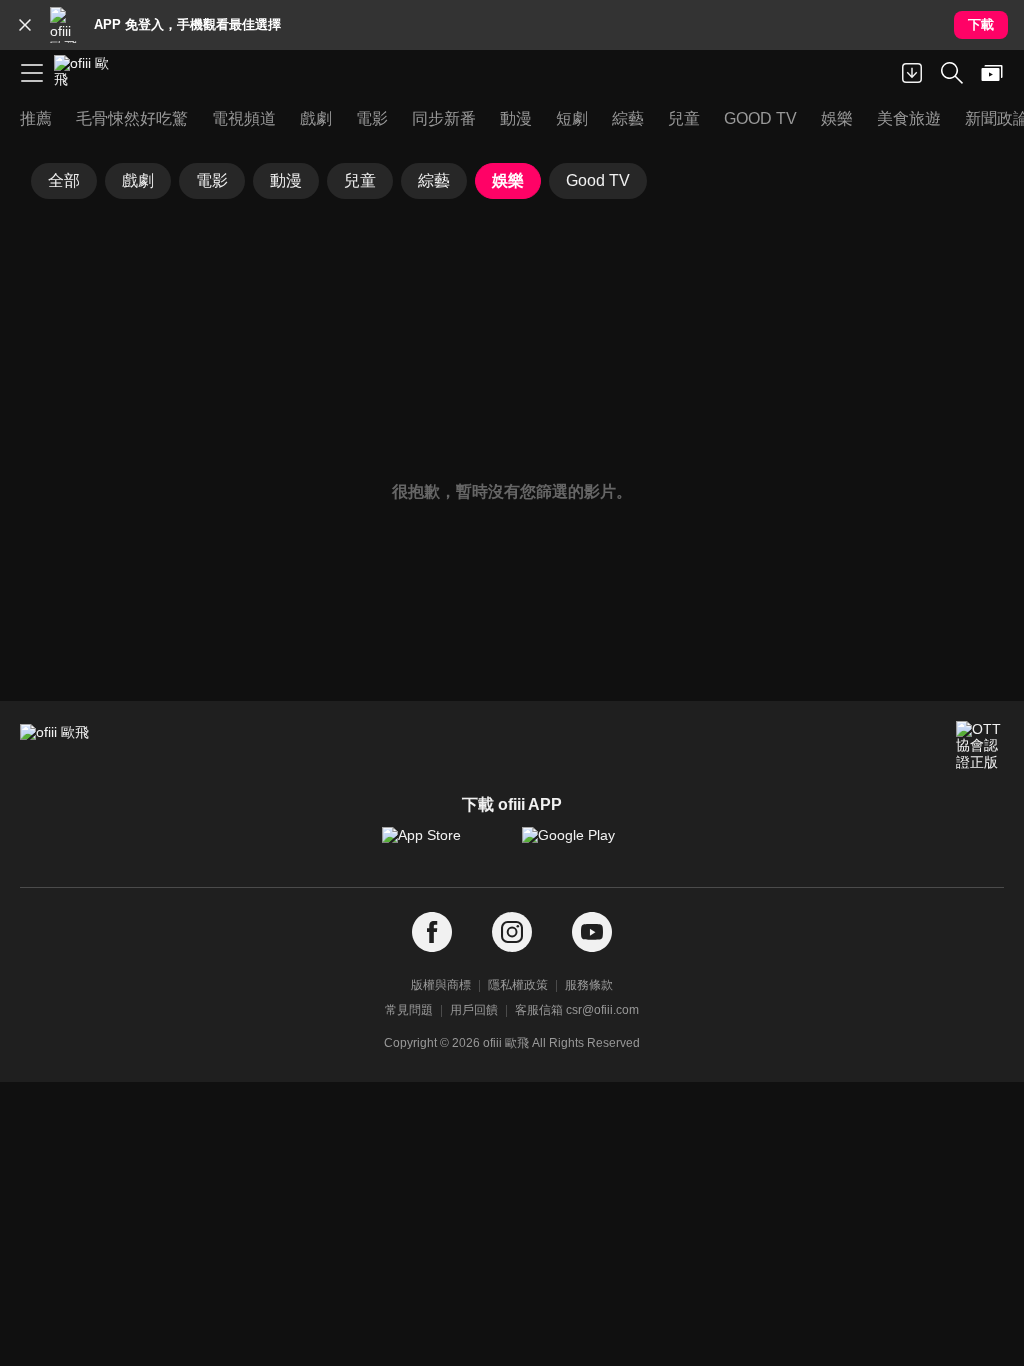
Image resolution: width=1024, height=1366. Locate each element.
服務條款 (589, 985)
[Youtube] (592, 932)
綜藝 (434, 180)
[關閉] (25, 25)
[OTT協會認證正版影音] (980, 745)
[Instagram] (512, 932)
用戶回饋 (474, 1010)
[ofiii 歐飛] (88, 73)
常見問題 (409, 1010)
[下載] (912, 73)
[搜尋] (952, 73)
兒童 (360, 180)
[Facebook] (432, 932)
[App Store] (442, 845)
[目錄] (32, 73)
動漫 (286, 180)
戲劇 (138, 180)
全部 (64, 180)
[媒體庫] (992, 73)
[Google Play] (582, 845)
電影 (212, 180)
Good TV (598, 180)
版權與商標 (441, 985)
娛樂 (508, 180)
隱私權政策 (518, 985)
